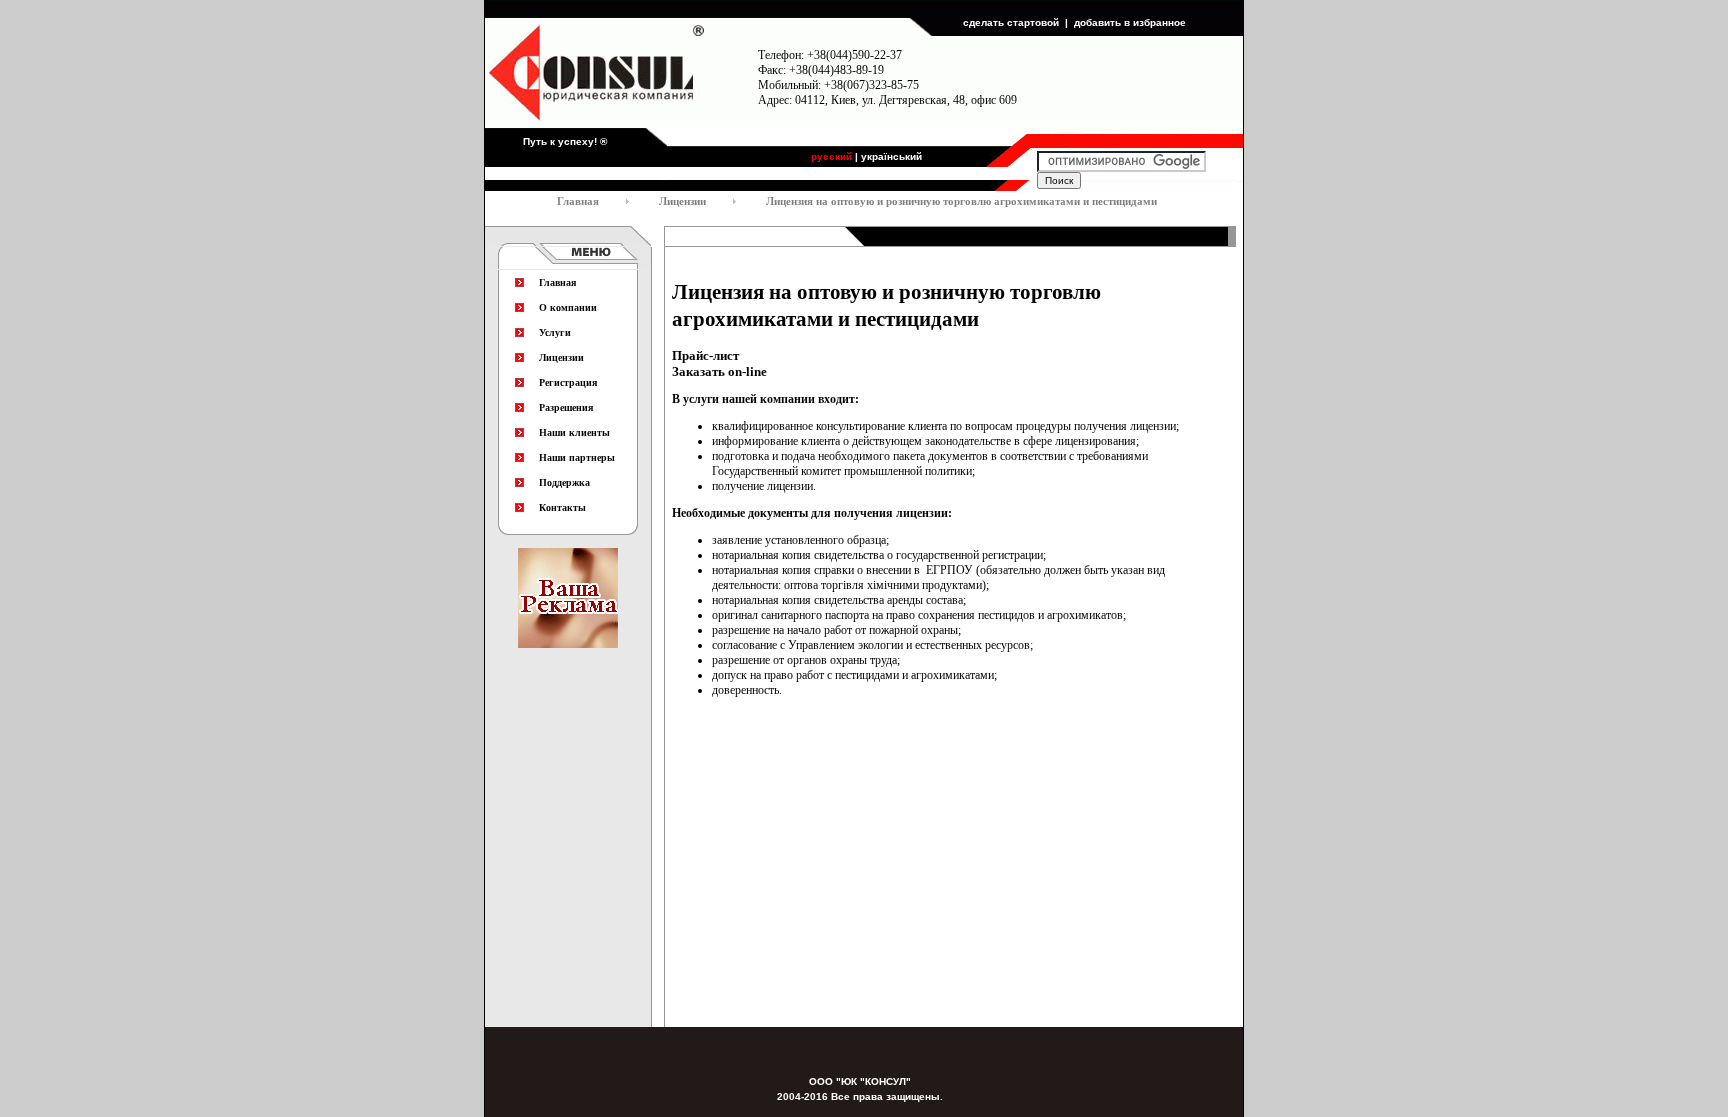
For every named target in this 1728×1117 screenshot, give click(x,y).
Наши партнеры (577, 457)
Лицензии (561, 357)
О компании (568, 307)
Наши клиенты (574, 432)
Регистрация (568, 382)
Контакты (562, 507)
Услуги (555, 332)
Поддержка (564, 482)
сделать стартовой (1011, 22)
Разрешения (566, 407)
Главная (557, 282)
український (891, 156)
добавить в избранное (1130, 22)
